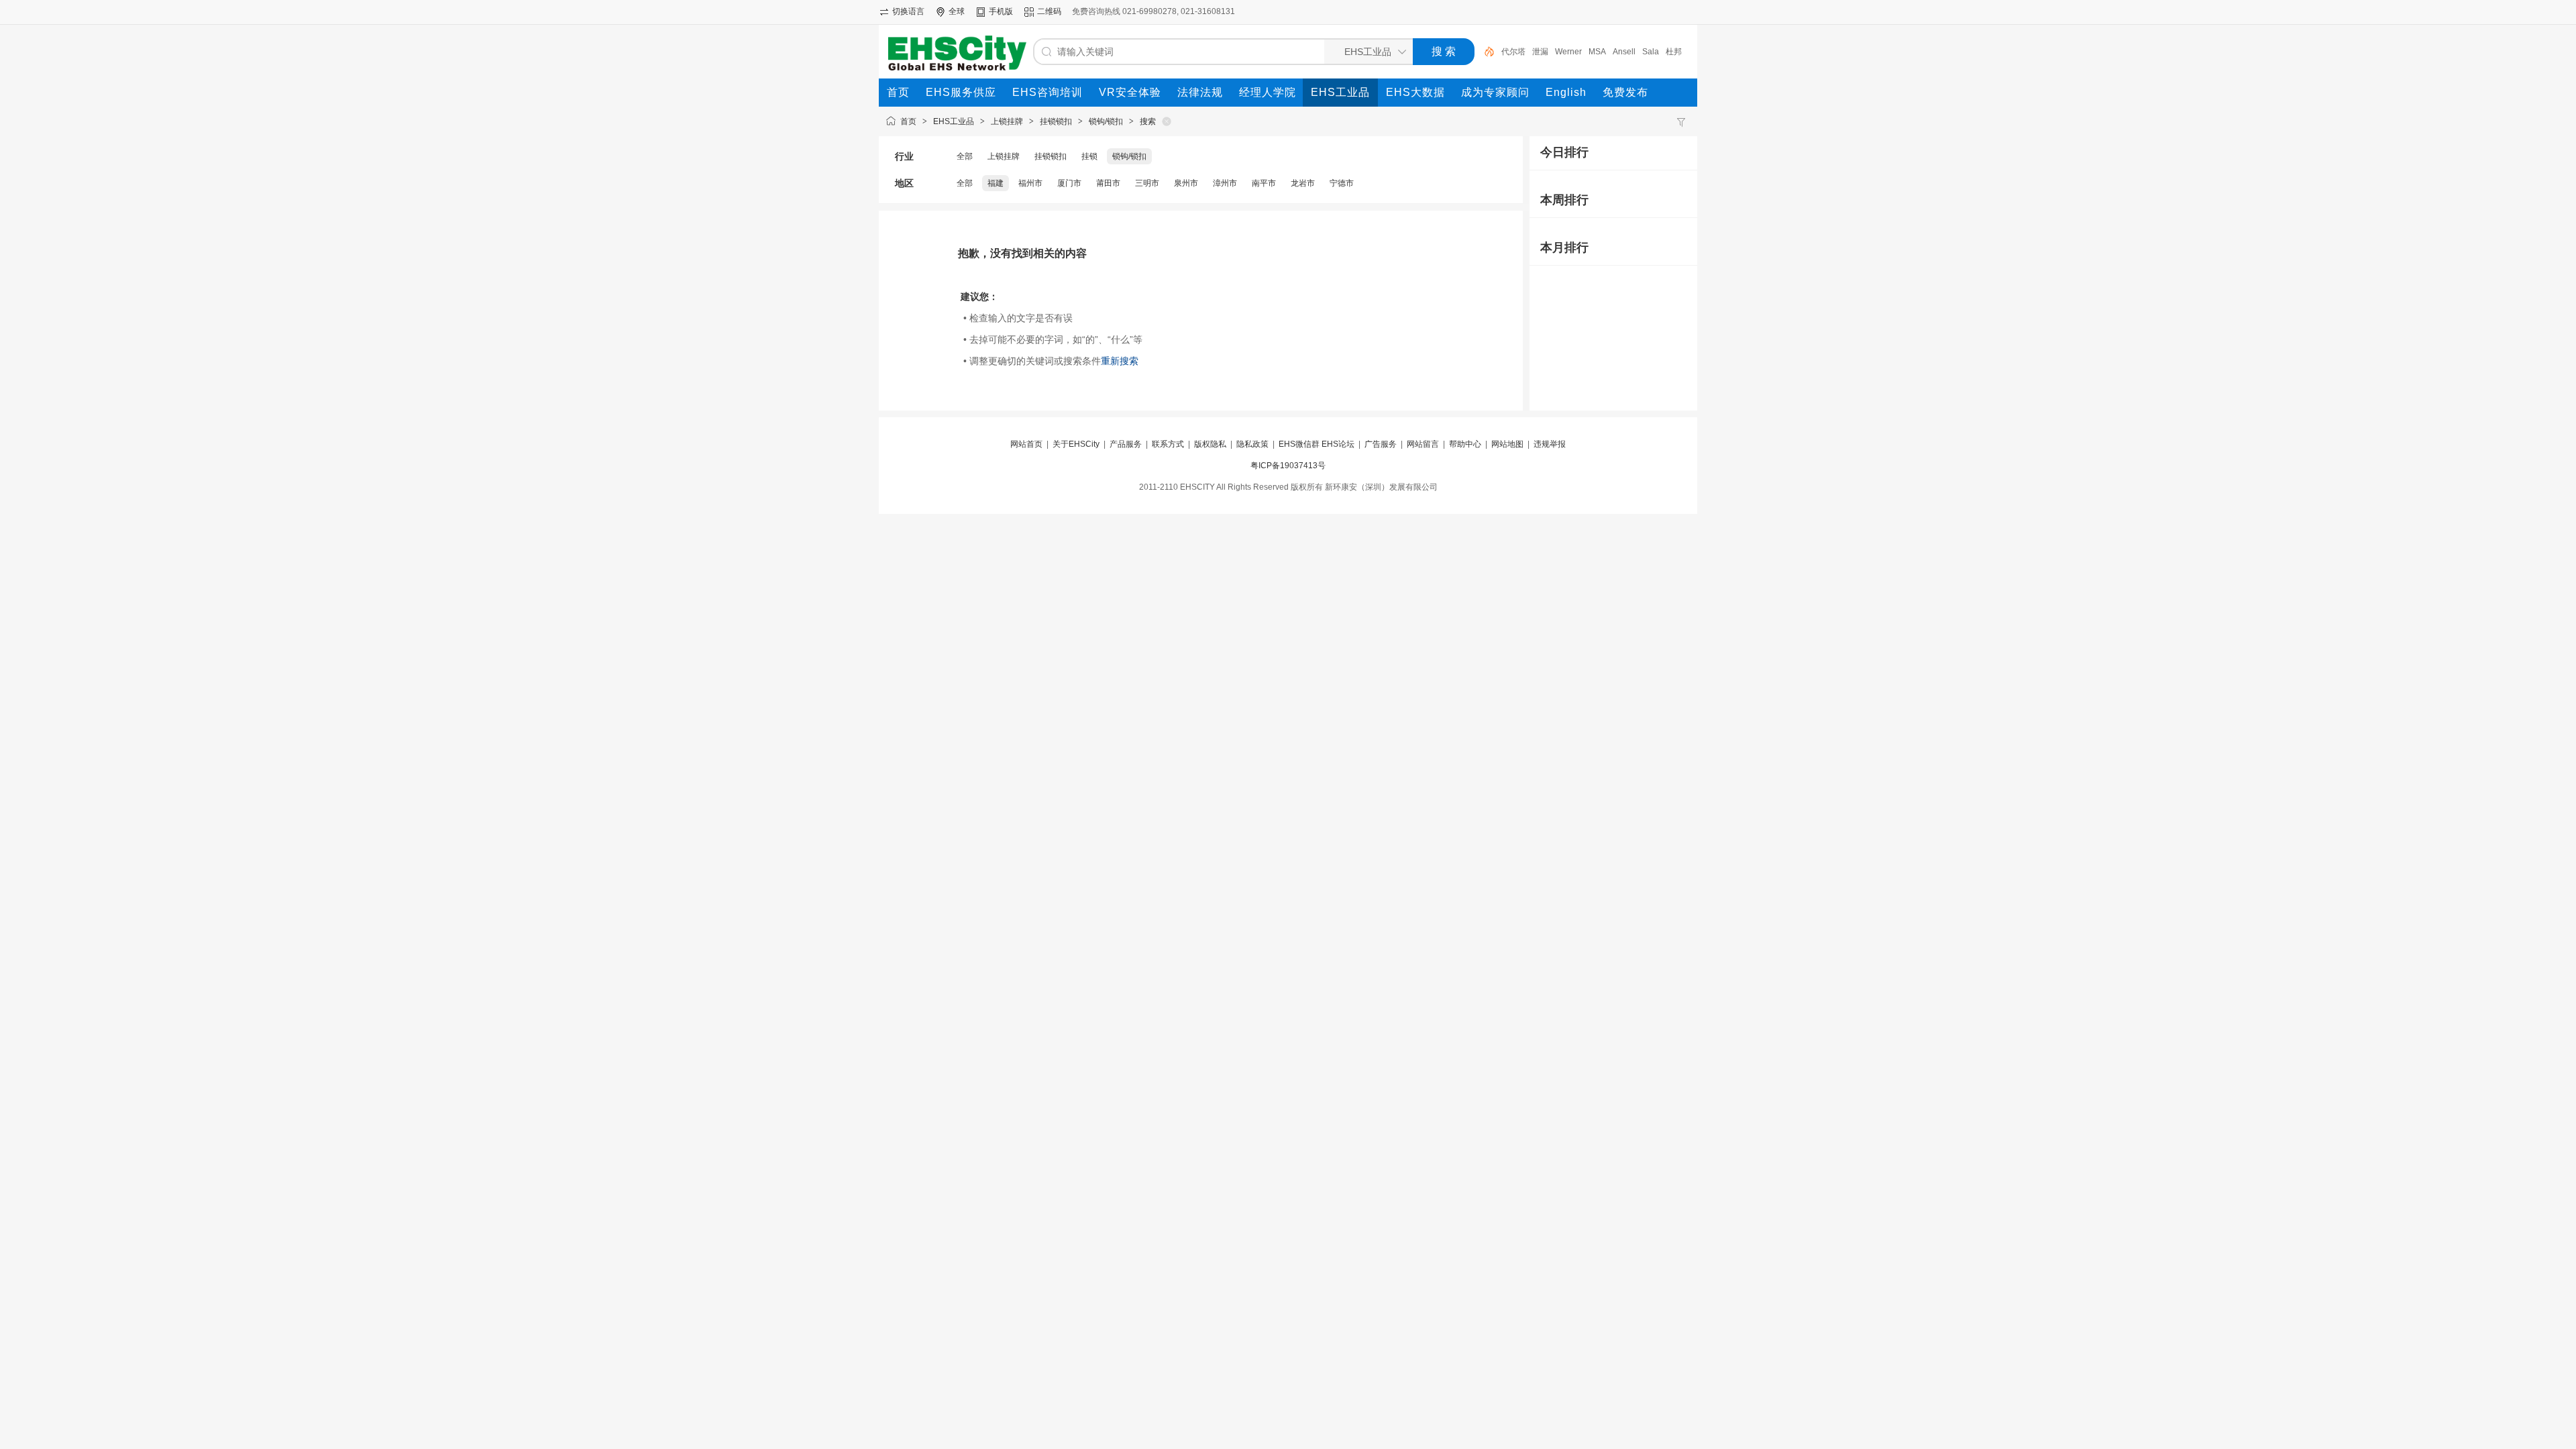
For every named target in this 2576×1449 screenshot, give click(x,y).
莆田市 (1108, 183)
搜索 (1148, 121)
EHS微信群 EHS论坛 (1317, 444)
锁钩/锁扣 (1106, 121)
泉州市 (1186, 183)
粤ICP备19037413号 (1288, 466)
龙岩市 (1303, 183)
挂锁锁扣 (1056, 121)
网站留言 (1423, 444)
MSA (1597, 52)
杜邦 (1674, 52)
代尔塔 (1513, 52)
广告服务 (1381, 444)
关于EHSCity (1076, 444)
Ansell (1624, 52)
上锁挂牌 (1007, 121)
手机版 (1001, 11)
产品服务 (1126, 444)
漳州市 (1225, 183)
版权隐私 (1210, 444)
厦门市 (1069, 183)
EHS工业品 (954, 121)
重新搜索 (1120, 361)
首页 (908, 121)
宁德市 (1342, 183)
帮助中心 (1465, 444)
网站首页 (1026, 444)
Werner (1568, 52)
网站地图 (1507, 444)
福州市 (1030, 183)
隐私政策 (1252, 444)
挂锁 (1089, 156)
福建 (996, 183)
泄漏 (1540, 52)
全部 (965, 156)
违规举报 (1550, 444)
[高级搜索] (1485, 52)
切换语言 (908, 11)
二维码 (1049, 11)
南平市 (1264, 183)
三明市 (1147, 183)
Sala (1651, 52)
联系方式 (1168, 444)
